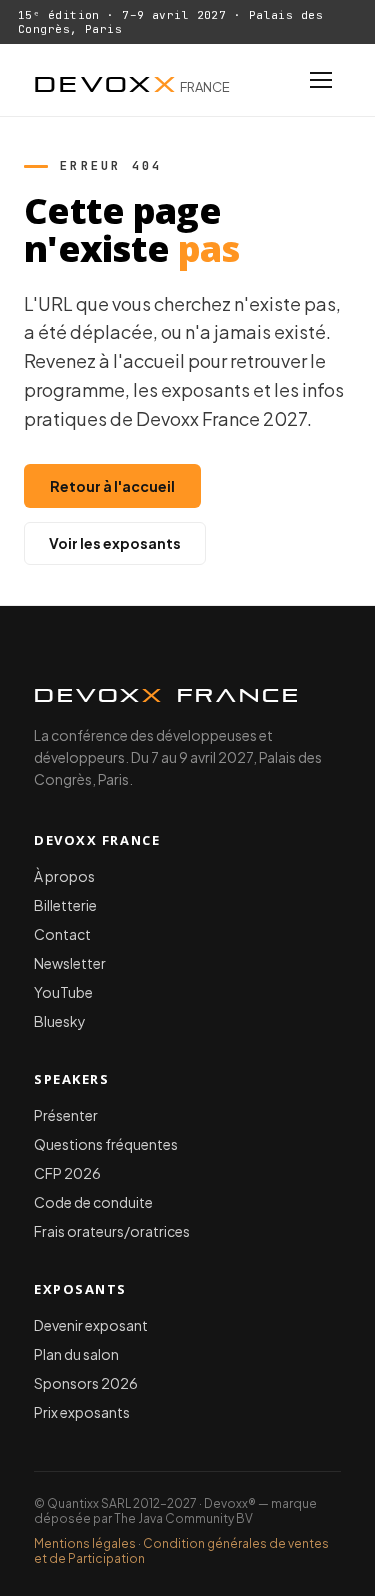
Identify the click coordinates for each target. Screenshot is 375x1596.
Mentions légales (85, 1543)
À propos (64, 876)
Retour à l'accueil (112, 486)
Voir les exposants (115, 543)
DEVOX (132, 80)
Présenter (66, 1115)
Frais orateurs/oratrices (112, 1231)
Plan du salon (76, 1354)
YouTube (63, 992)
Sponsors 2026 (86, 1383)
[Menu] (321, 80)
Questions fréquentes (106, 1144)
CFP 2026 (67, 1173)
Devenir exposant (91, 1325)
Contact (62, 934)
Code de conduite (93, 1202)
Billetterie (65, 905)
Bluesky (60, 1021)
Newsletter (70, 963)
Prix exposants (82, 1412)
